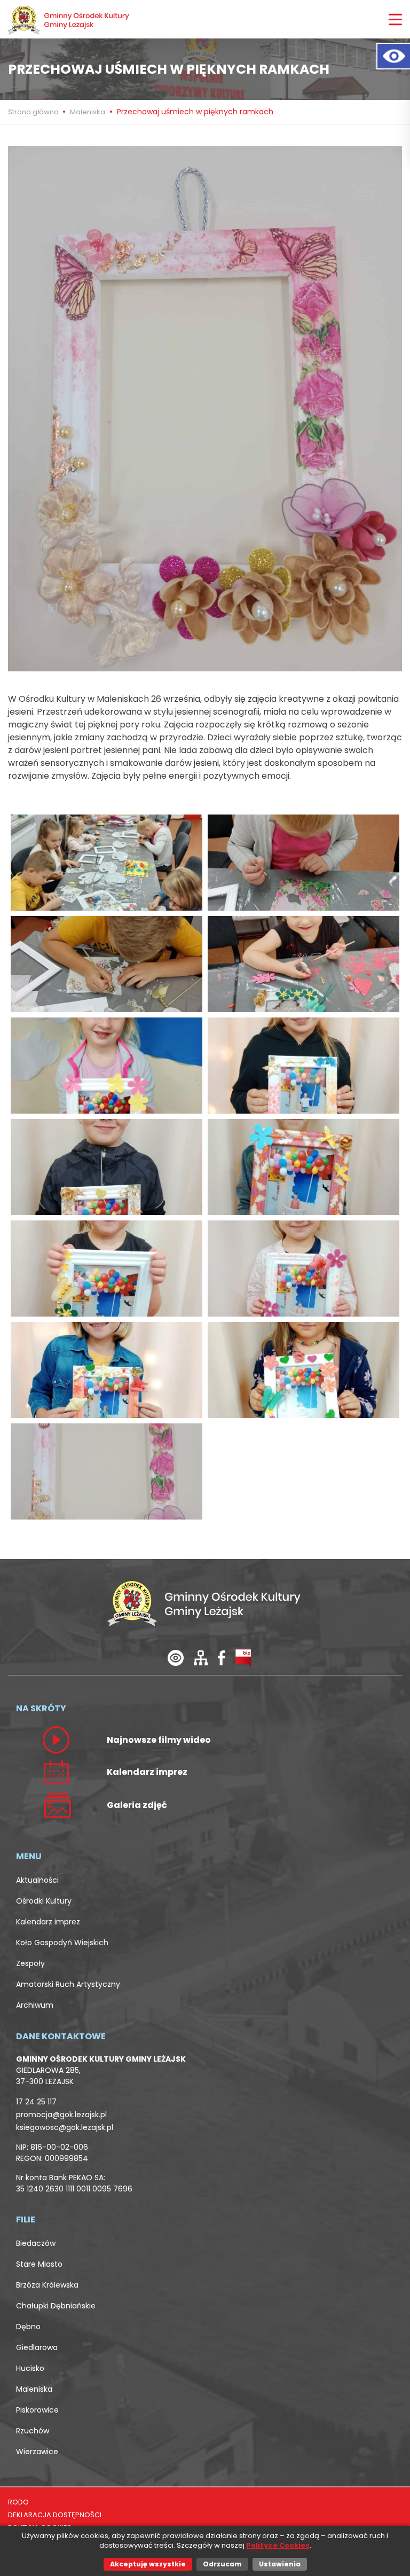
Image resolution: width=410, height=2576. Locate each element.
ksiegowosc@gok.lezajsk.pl (65, 2127)
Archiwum (35, 2005)
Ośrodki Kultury (44, 1901)
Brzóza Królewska (47, 2285)
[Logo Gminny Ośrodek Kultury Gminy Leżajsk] (69, 19)
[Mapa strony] (201, 1657)
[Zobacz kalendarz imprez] (56, 1771)
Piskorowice (37, 2410)
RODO (18, 2502)
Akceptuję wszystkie (148, 2564)
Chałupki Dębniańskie (56, 2306)
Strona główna (34, 112)
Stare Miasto (39, 2264)
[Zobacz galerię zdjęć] (56, 1805)
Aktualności (37, 1880)
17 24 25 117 (36, 2102)
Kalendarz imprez (48, 1922)
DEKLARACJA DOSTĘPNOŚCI (55, 2515)
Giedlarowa (37, 2347)
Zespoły (30, 1963)
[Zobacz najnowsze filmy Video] (56, 1739)
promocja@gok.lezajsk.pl (61, 2115)
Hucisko (30, 2368)
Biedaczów (36, 2243)
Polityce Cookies (278, 2545)
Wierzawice (37, 2452)
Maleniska (88, 112)
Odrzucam (222, 2564)
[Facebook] (222, 1657)
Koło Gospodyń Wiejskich (62, 1943)
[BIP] (243, 1657)
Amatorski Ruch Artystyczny (68, 1984)
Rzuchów (33, 2431)
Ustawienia (280, 2564)
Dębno (28, 2327)
